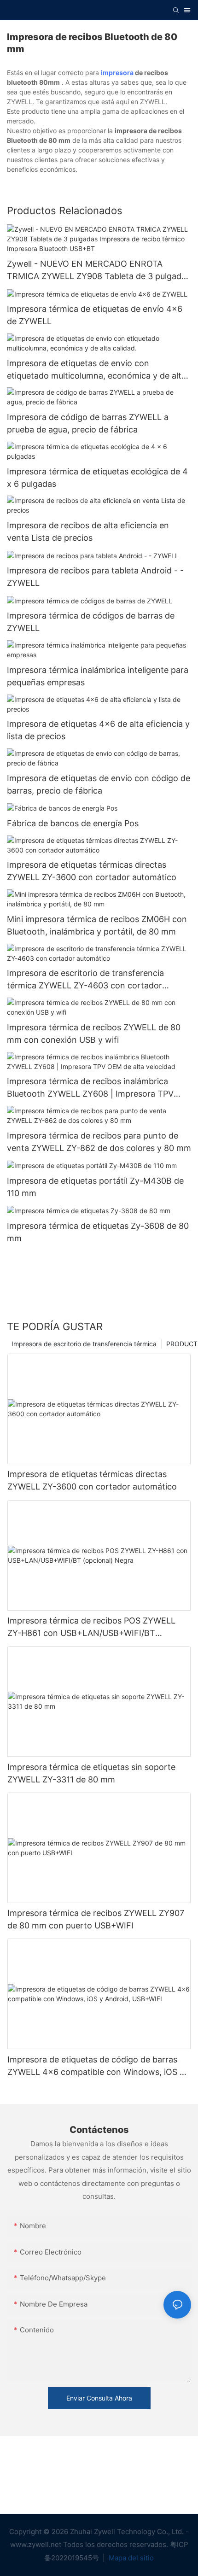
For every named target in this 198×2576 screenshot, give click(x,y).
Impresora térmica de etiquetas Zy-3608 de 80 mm (98, 1232)
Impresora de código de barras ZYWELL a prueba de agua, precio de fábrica (88, 423)
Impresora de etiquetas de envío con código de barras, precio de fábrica (99, 784)
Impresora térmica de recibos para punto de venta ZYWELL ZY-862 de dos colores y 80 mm (99, 1142)
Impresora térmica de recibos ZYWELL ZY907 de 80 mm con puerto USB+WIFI (96, 1919)
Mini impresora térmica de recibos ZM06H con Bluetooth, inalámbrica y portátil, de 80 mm (97, 925)
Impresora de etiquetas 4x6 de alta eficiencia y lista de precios (98, 730)
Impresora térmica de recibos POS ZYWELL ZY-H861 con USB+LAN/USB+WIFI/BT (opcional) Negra (91, 1627)
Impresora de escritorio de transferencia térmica (84, 1344)
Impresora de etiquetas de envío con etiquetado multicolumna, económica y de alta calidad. (96, 370)
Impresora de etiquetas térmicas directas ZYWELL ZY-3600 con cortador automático (92, 871)
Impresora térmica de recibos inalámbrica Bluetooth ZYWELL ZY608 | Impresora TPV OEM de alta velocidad (90, 1088)
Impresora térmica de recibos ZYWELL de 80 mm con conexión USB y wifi (94, 1034)
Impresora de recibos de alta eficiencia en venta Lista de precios (88, 532)
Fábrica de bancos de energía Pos (73, 823)
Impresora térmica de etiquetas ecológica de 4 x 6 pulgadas (97, 478)
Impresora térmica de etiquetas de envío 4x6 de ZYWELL (95, 315)
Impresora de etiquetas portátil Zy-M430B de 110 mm (95, 1187)
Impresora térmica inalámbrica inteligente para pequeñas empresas (98, 676)
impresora (117, 73)
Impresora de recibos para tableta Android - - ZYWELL (95, 577)
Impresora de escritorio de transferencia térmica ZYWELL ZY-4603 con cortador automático (85, 980)
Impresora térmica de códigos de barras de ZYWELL (91, 622)
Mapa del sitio (130, 2558)
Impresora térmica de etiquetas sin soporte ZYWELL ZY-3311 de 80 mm (91, 1773)
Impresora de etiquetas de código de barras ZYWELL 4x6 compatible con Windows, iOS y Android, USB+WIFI (96, 2066)
